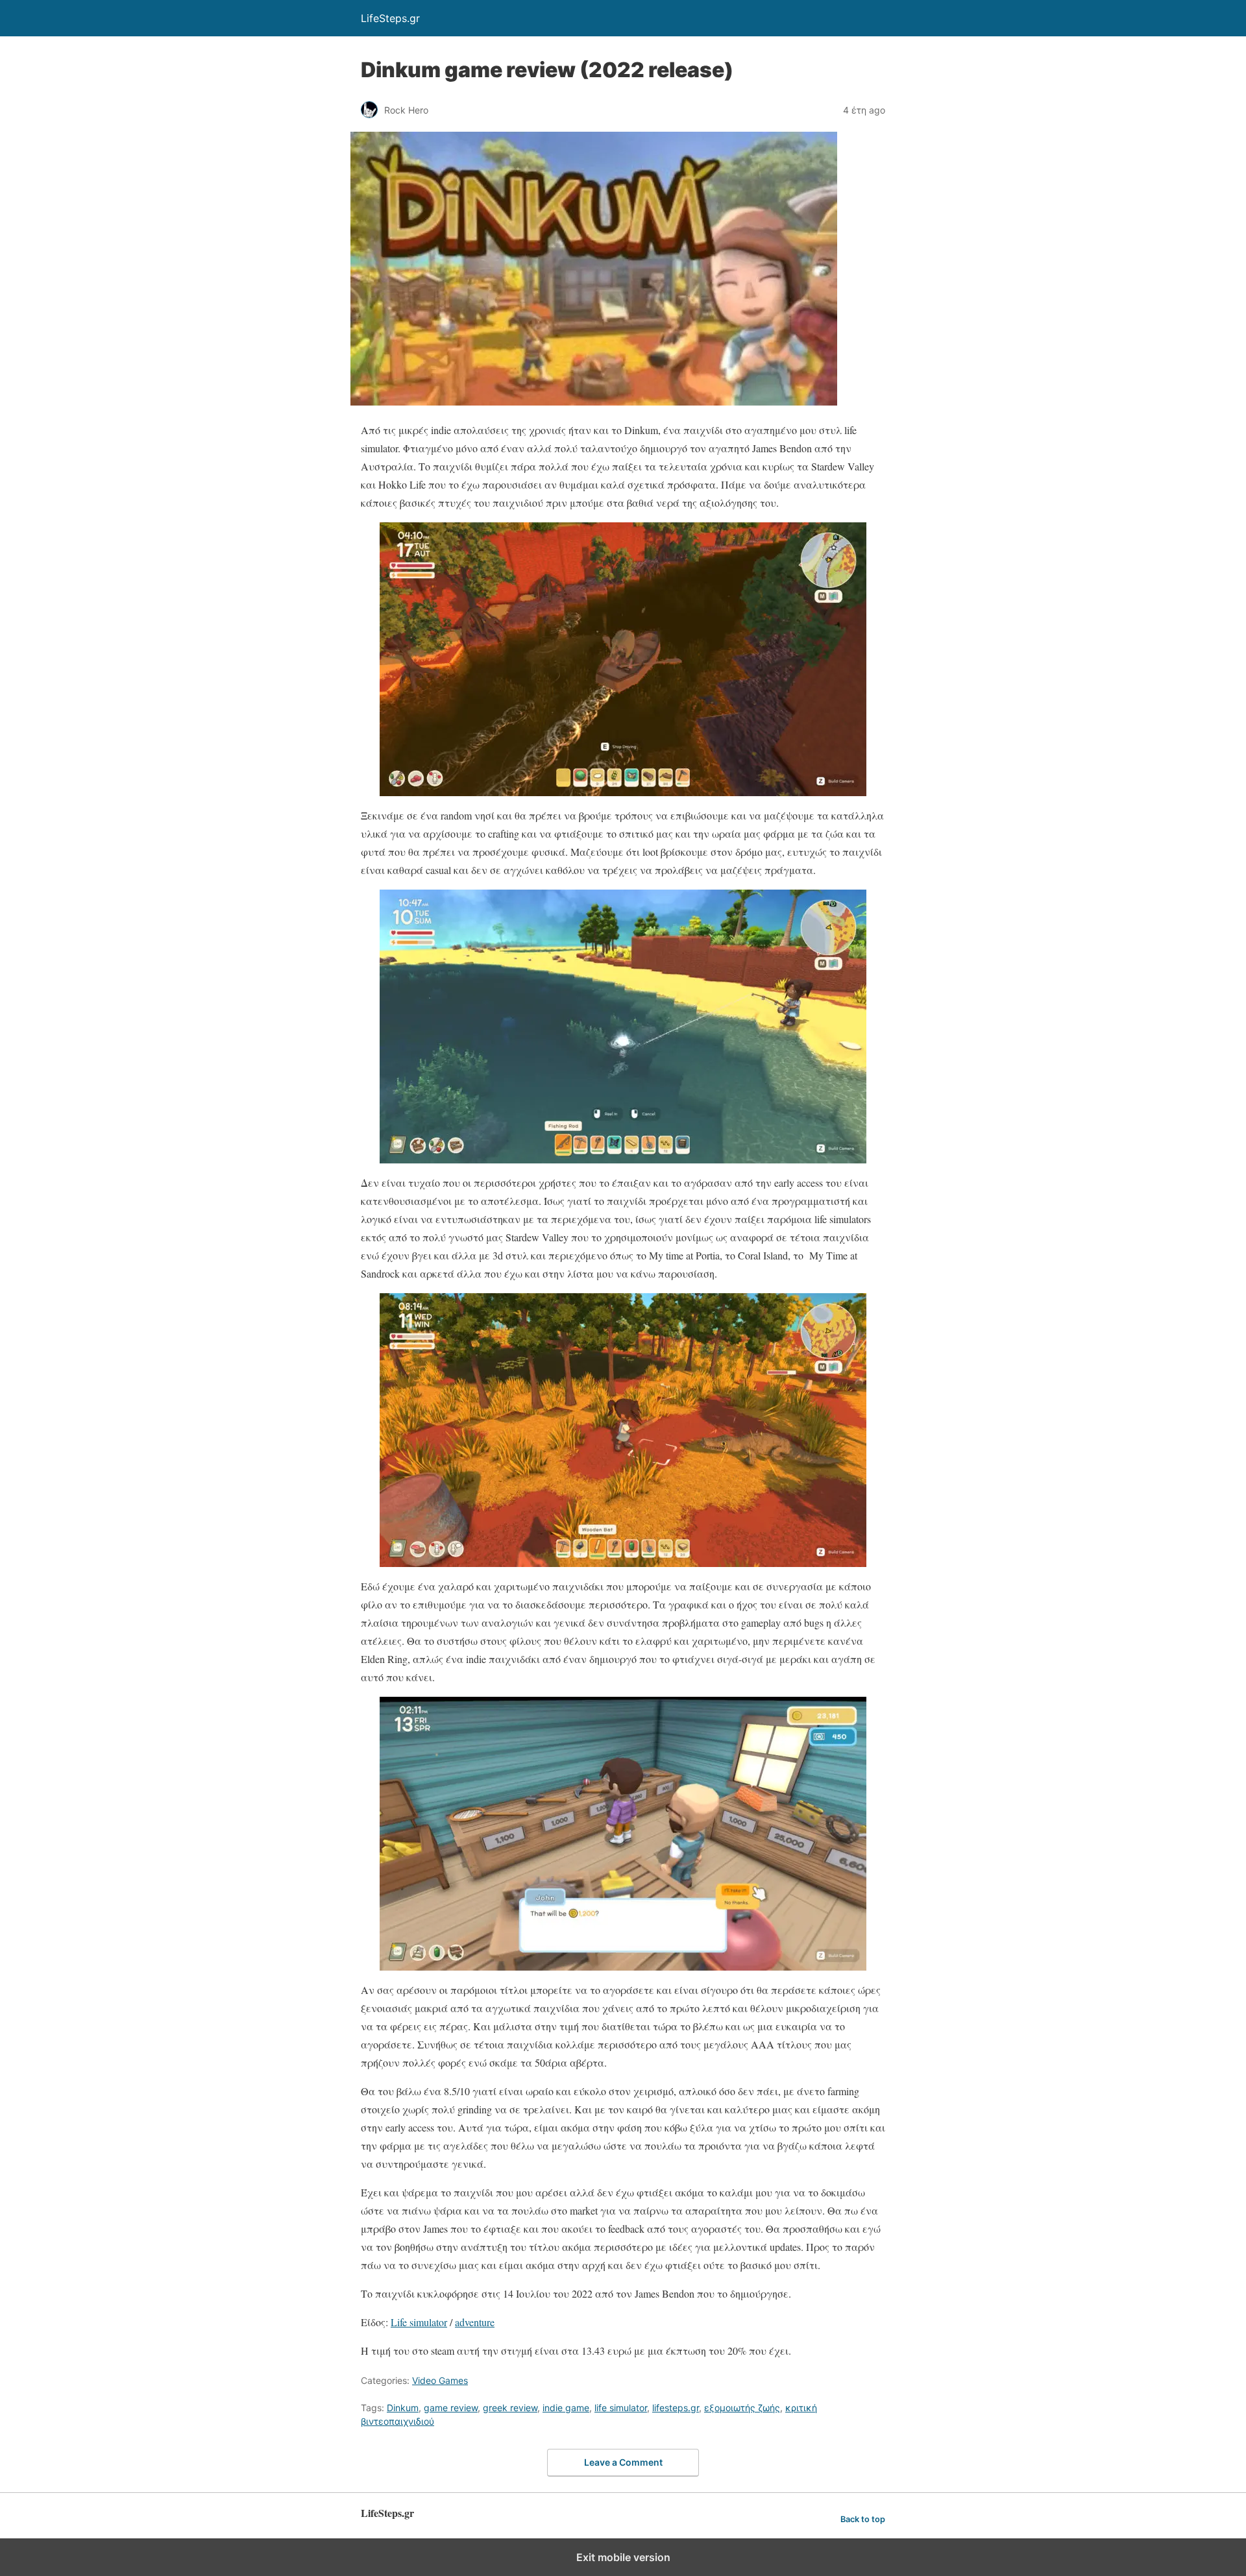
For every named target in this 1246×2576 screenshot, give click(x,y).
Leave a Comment (623, 2462)
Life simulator (419, 2322)
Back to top (863, 2519)
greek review (510, 2408)
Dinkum (403, 2408)
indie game (566, 2408)
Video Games (440, 2380)
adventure (475, 2322)
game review (451, 2408)
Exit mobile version (623, 2557)
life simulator (621, 2408)
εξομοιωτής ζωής (742, 2408)
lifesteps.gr (676, 2408)
